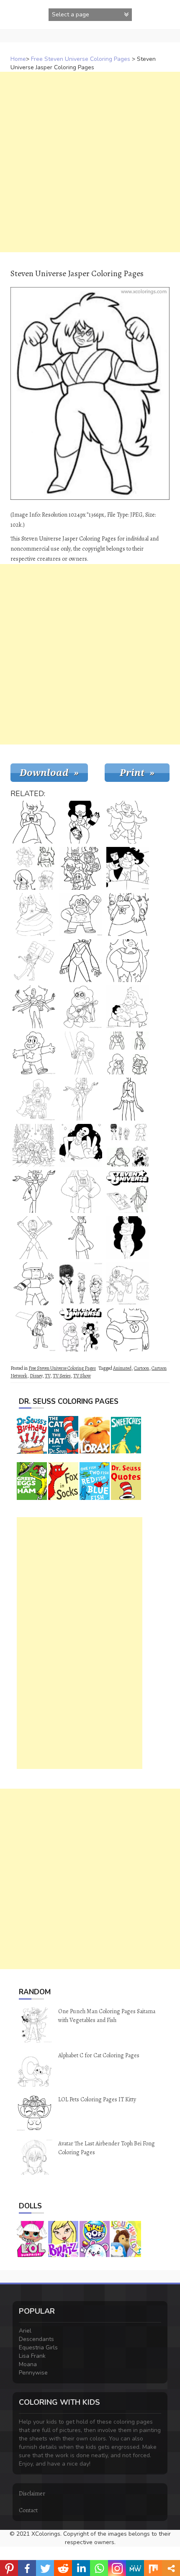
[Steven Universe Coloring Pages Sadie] (128, 1330)
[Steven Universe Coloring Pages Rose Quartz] (34, 914)
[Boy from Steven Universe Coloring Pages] (128, 1099)
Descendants (36, 2339)
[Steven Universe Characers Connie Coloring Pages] (81, 1053)
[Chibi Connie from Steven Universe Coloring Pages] (34, 1330)
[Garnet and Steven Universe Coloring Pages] (81, 1330)
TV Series (62, 1376)
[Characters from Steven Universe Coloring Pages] (81, 868)
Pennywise (33, 2373)
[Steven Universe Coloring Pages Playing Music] (81, 1007)
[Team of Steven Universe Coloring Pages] (34, 1099)
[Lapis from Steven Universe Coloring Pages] (81, 1238)
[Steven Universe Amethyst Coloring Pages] (81, 1145)
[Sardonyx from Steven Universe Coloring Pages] (81, 1099)
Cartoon (141, 1368)
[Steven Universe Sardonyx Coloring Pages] (34, 1191)
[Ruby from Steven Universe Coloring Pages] (34, 1284)
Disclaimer (32, 2494)
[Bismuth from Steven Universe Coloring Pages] (81, 1191)
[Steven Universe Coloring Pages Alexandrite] (34, 1007)
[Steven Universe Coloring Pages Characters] (128, 1145)
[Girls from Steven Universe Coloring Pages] (81, 1284)
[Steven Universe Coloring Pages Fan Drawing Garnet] (81, 822)
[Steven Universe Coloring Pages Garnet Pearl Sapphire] (128, 1053)
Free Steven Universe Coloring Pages (81, 59)
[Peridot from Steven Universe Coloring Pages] (81, 961)
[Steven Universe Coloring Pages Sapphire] (34, 822)
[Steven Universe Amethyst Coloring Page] (128, 822)
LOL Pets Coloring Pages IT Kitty (97, 2099)
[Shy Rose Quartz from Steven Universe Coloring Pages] (128, 914)
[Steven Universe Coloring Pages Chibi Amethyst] (34, 868)
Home (18, 59)
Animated (122, 1368)
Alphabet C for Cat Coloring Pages (99, 2055)
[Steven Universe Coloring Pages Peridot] (34, 1238)
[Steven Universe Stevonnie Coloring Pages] (128, 1238)
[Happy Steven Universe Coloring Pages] (34, 1053)
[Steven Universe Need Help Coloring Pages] (128, 868)
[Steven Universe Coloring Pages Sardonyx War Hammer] (34, 961)
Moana (28, 2364)
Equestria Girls (38, 2347)
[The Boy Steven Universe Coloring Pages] (81, 914)
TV (48, 1376)
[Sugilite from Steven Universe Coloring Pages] (128, 1284)
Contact (28, 2510)
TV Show (82, 1376)
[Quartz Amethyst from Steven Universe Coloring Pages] (128, 961)
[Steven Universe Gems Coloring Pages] (34, 1145)
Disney (36, 1376)
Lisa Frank (32, 2356)
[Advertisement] (90, 162)
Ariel (25, 2331)
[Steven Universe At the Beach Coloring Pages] (128, 1191)
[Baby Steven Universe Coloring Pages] (128, 1007)
